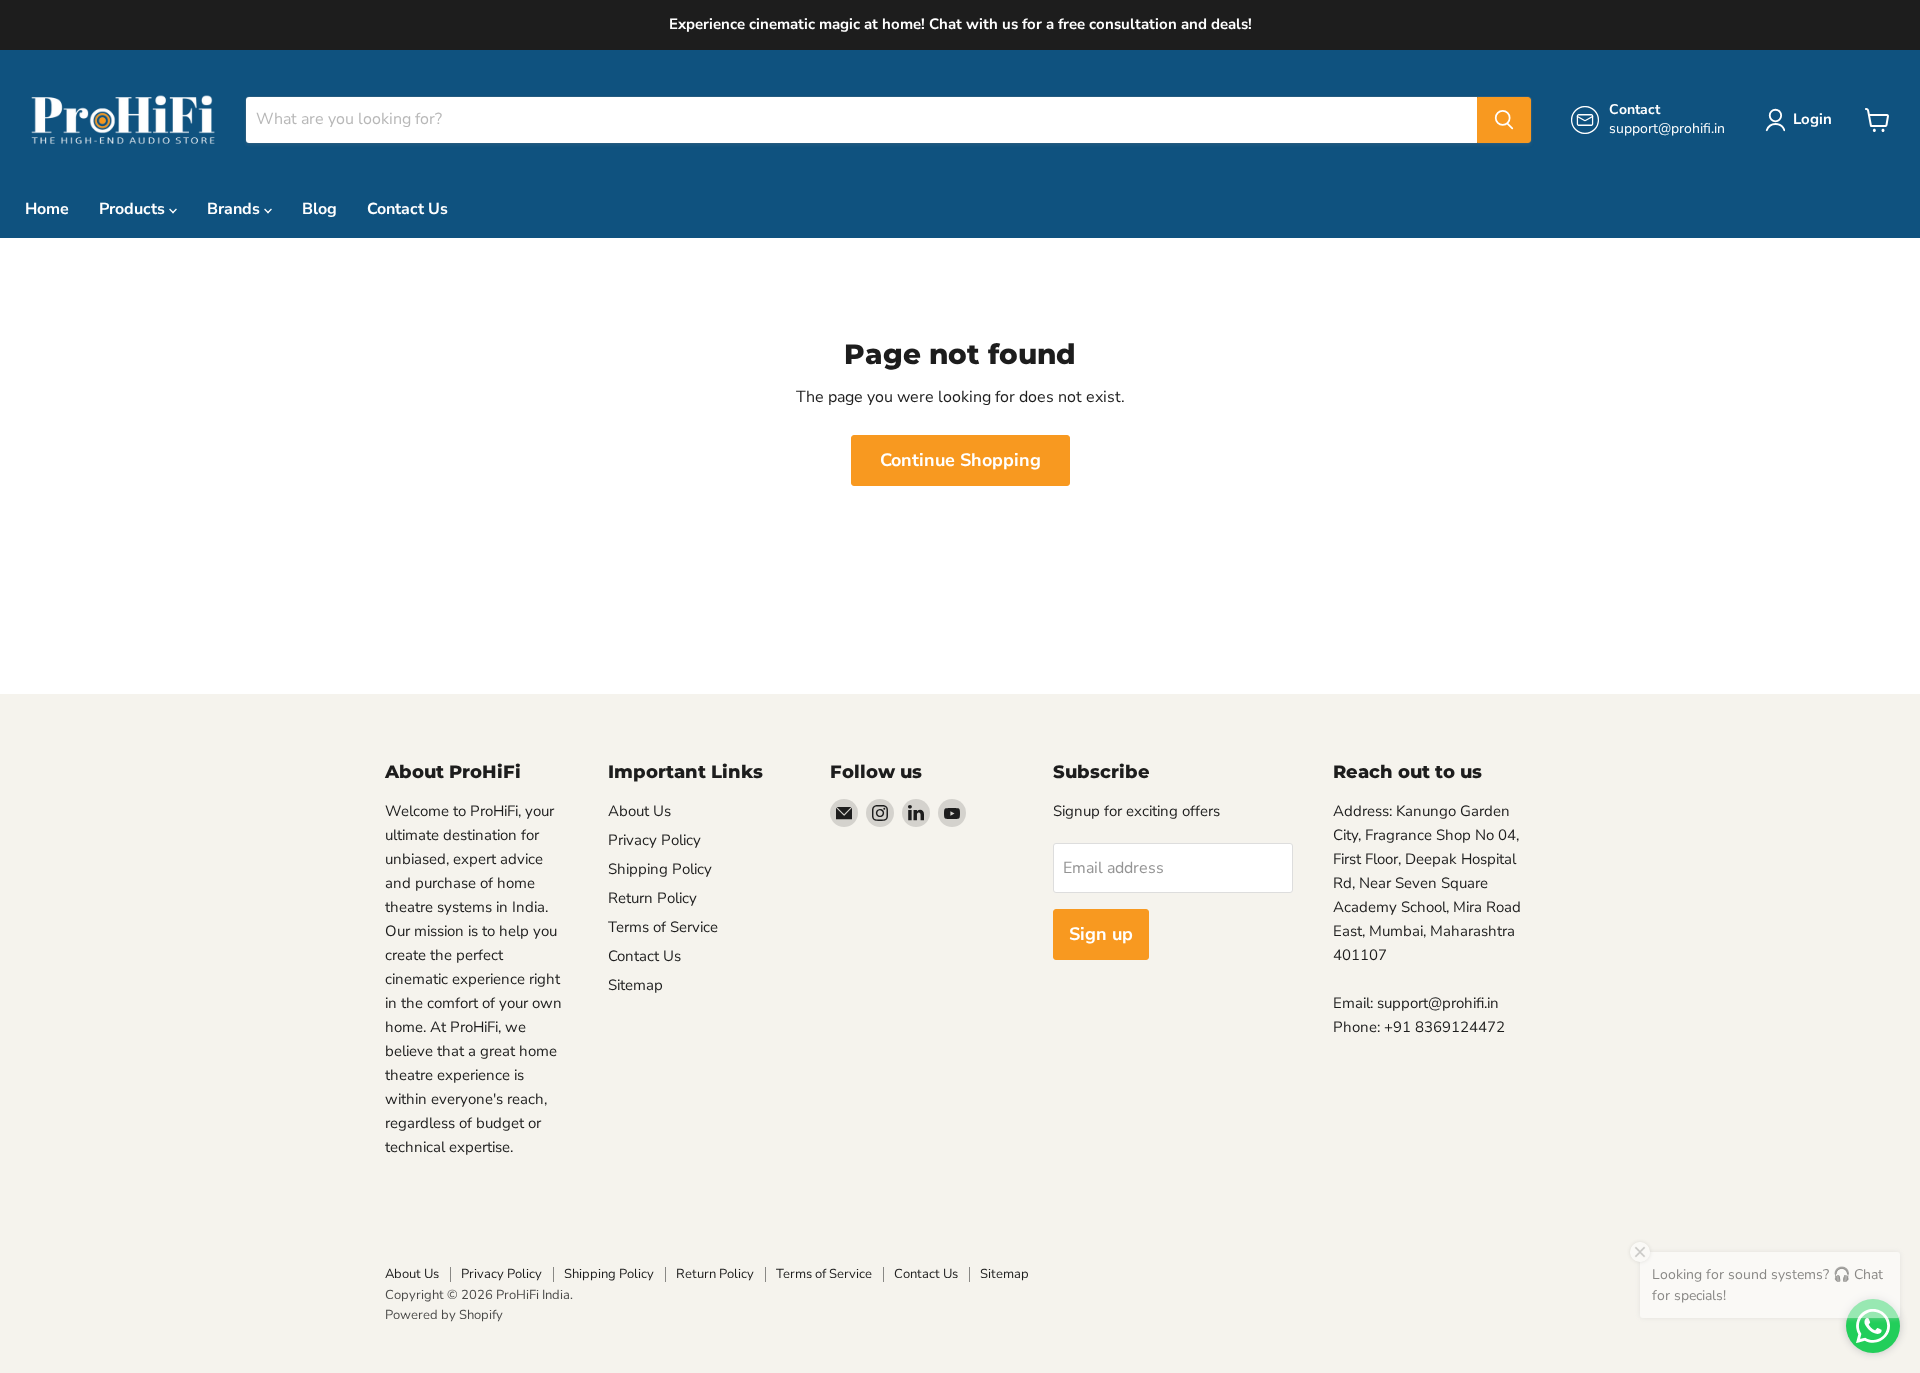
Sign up (1101, 934)
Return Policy (652, 898)
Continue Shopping (960, 460)
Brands (235, 209)
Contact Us (407, 209)
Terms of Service (663, 927)
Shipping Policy (660, 869)
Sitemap (635, 985)
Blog (319, 209)
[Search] (1504, 120)
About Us (639, 811)
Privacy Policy (654, 840)
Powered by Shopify (444, 1315)
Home (47, 209)
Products (134, 209)
